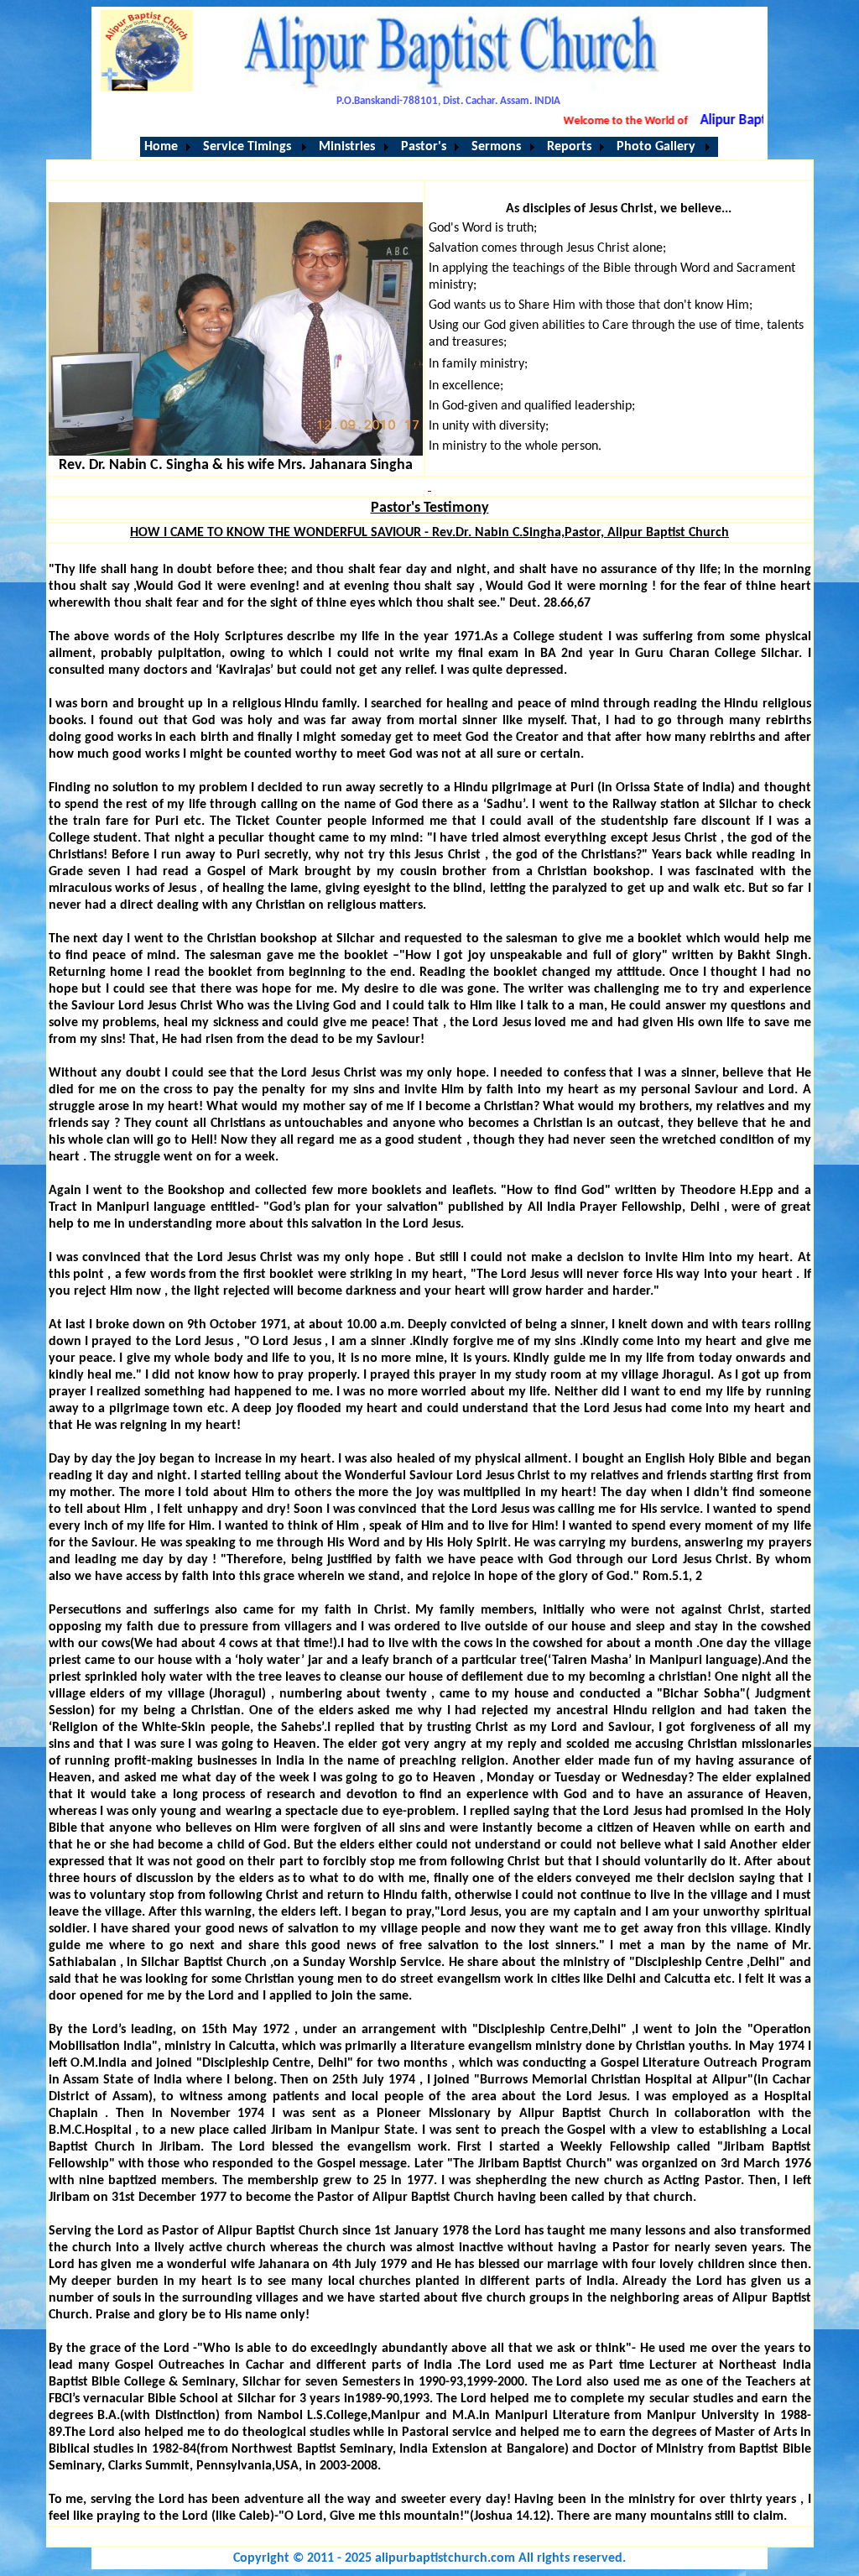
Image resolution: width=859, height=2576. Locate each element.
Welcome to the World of (605, 121)
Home (161, 147)
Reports (569, 147)
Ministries (347, 147)
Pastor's (424, 147)
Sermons (496, 147)
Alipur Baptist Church (743, 120)
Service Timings (247, 147)
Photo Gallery (656, 147)
